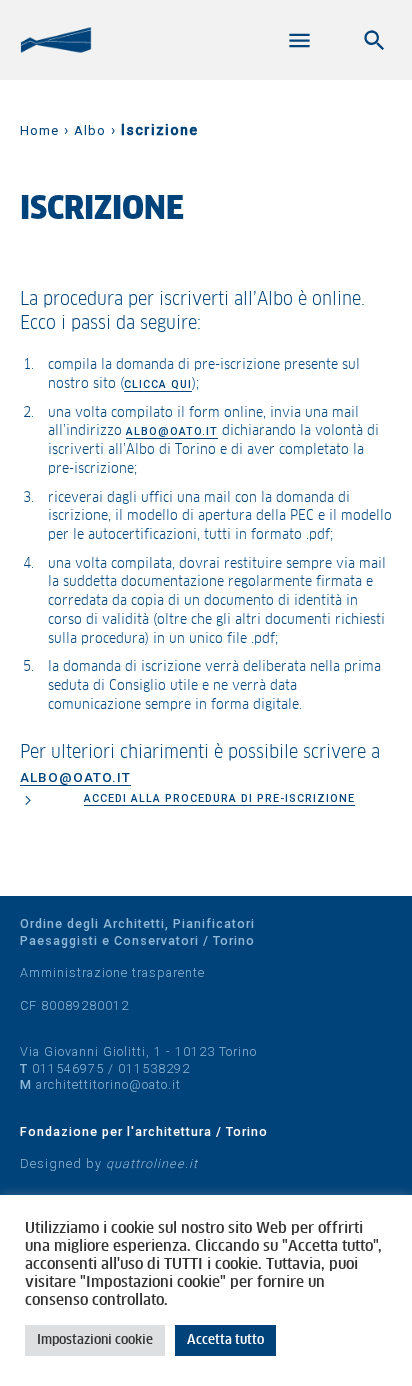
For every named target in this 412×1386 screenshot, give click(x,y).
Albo (90, 130)
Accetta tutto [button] (225, 1340)
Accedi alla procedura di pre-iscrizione (219, 798)
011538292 (154, 1068)
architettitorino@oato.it (108, 1084)
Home (39, 130)
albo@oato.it (172, 431)
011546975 (68, 1068)
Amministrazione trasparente (112, 972)
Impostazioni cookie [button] (95, 1340)
